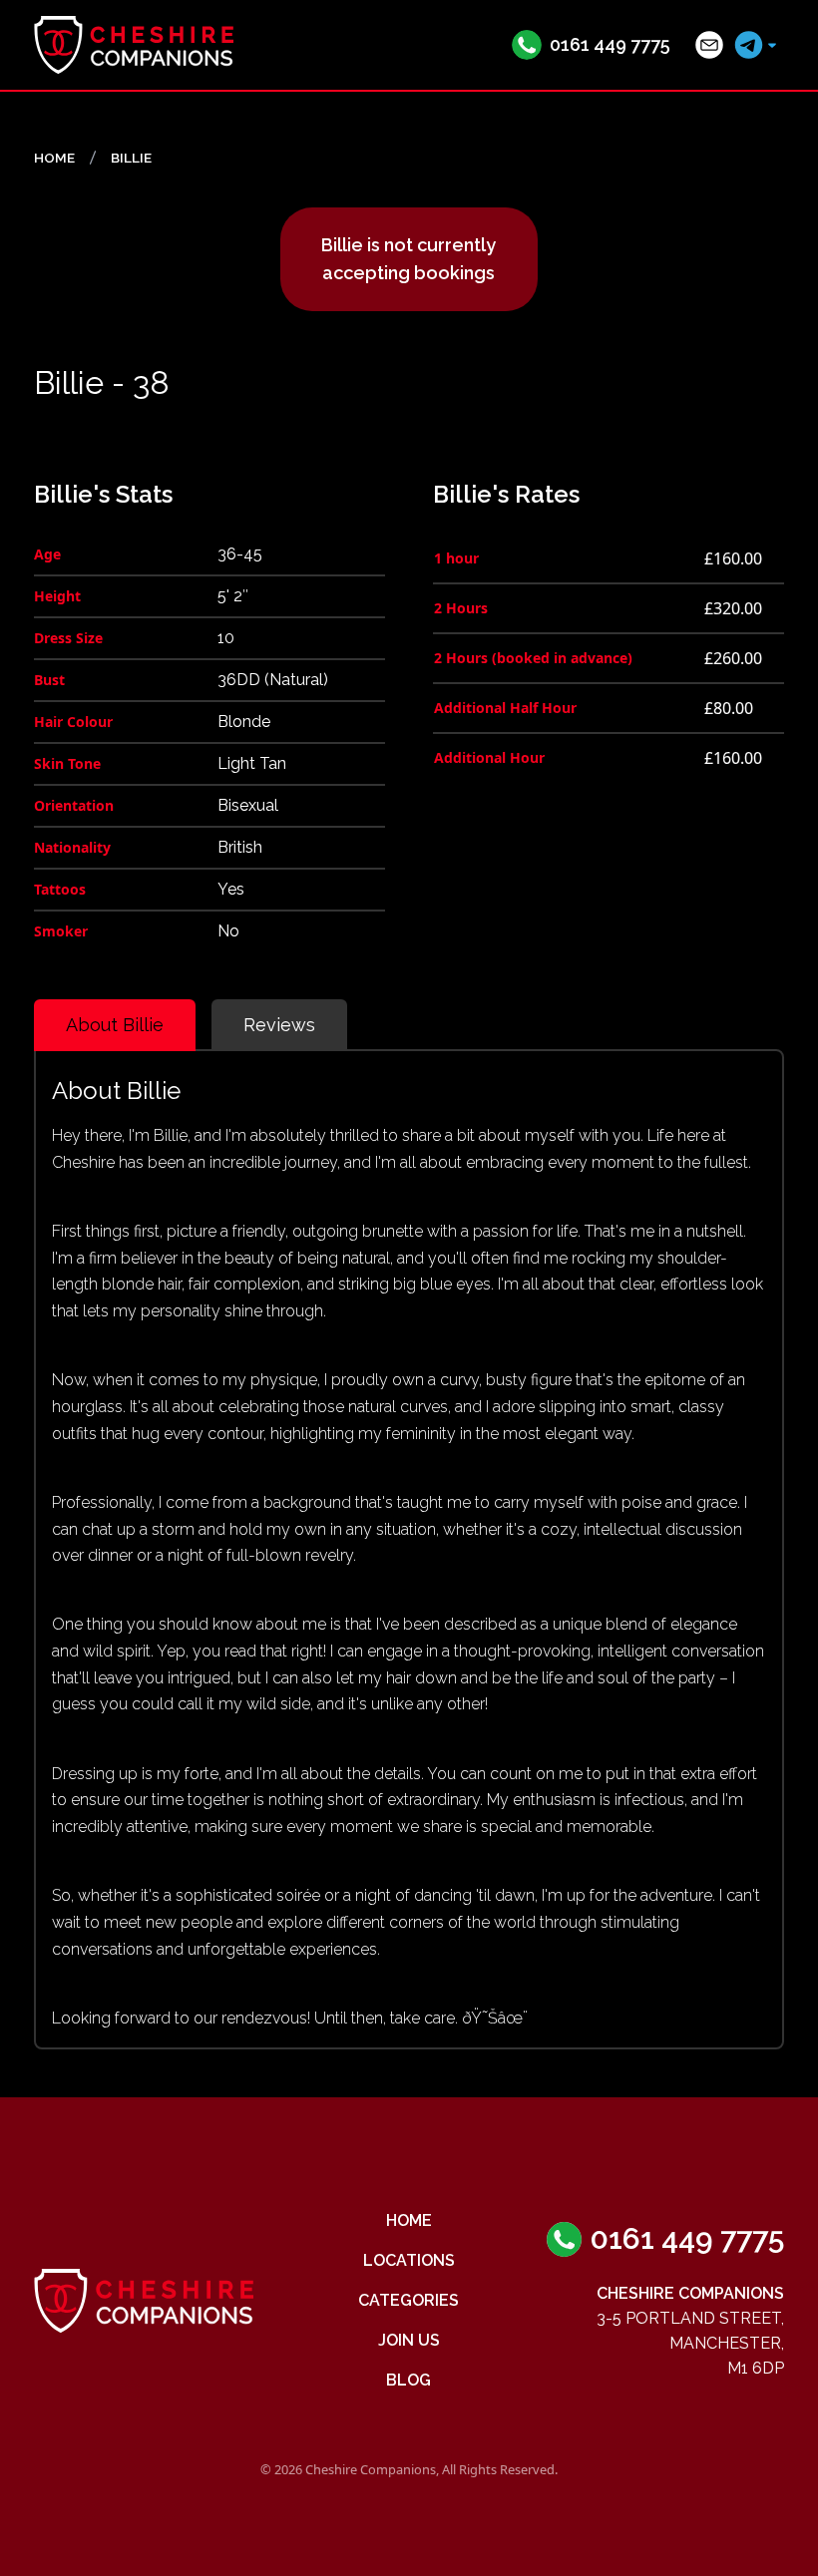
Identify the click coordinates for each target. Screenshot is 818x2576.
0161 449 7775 (610, 44)
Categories (409, 2300)
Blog (409, 2380)
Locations (409, 2260)
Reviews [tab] (279, 1025)
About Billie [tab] (115, 1025)
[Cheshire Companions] (134, 45)
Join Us (409, 2340)
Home (409, 2220)
